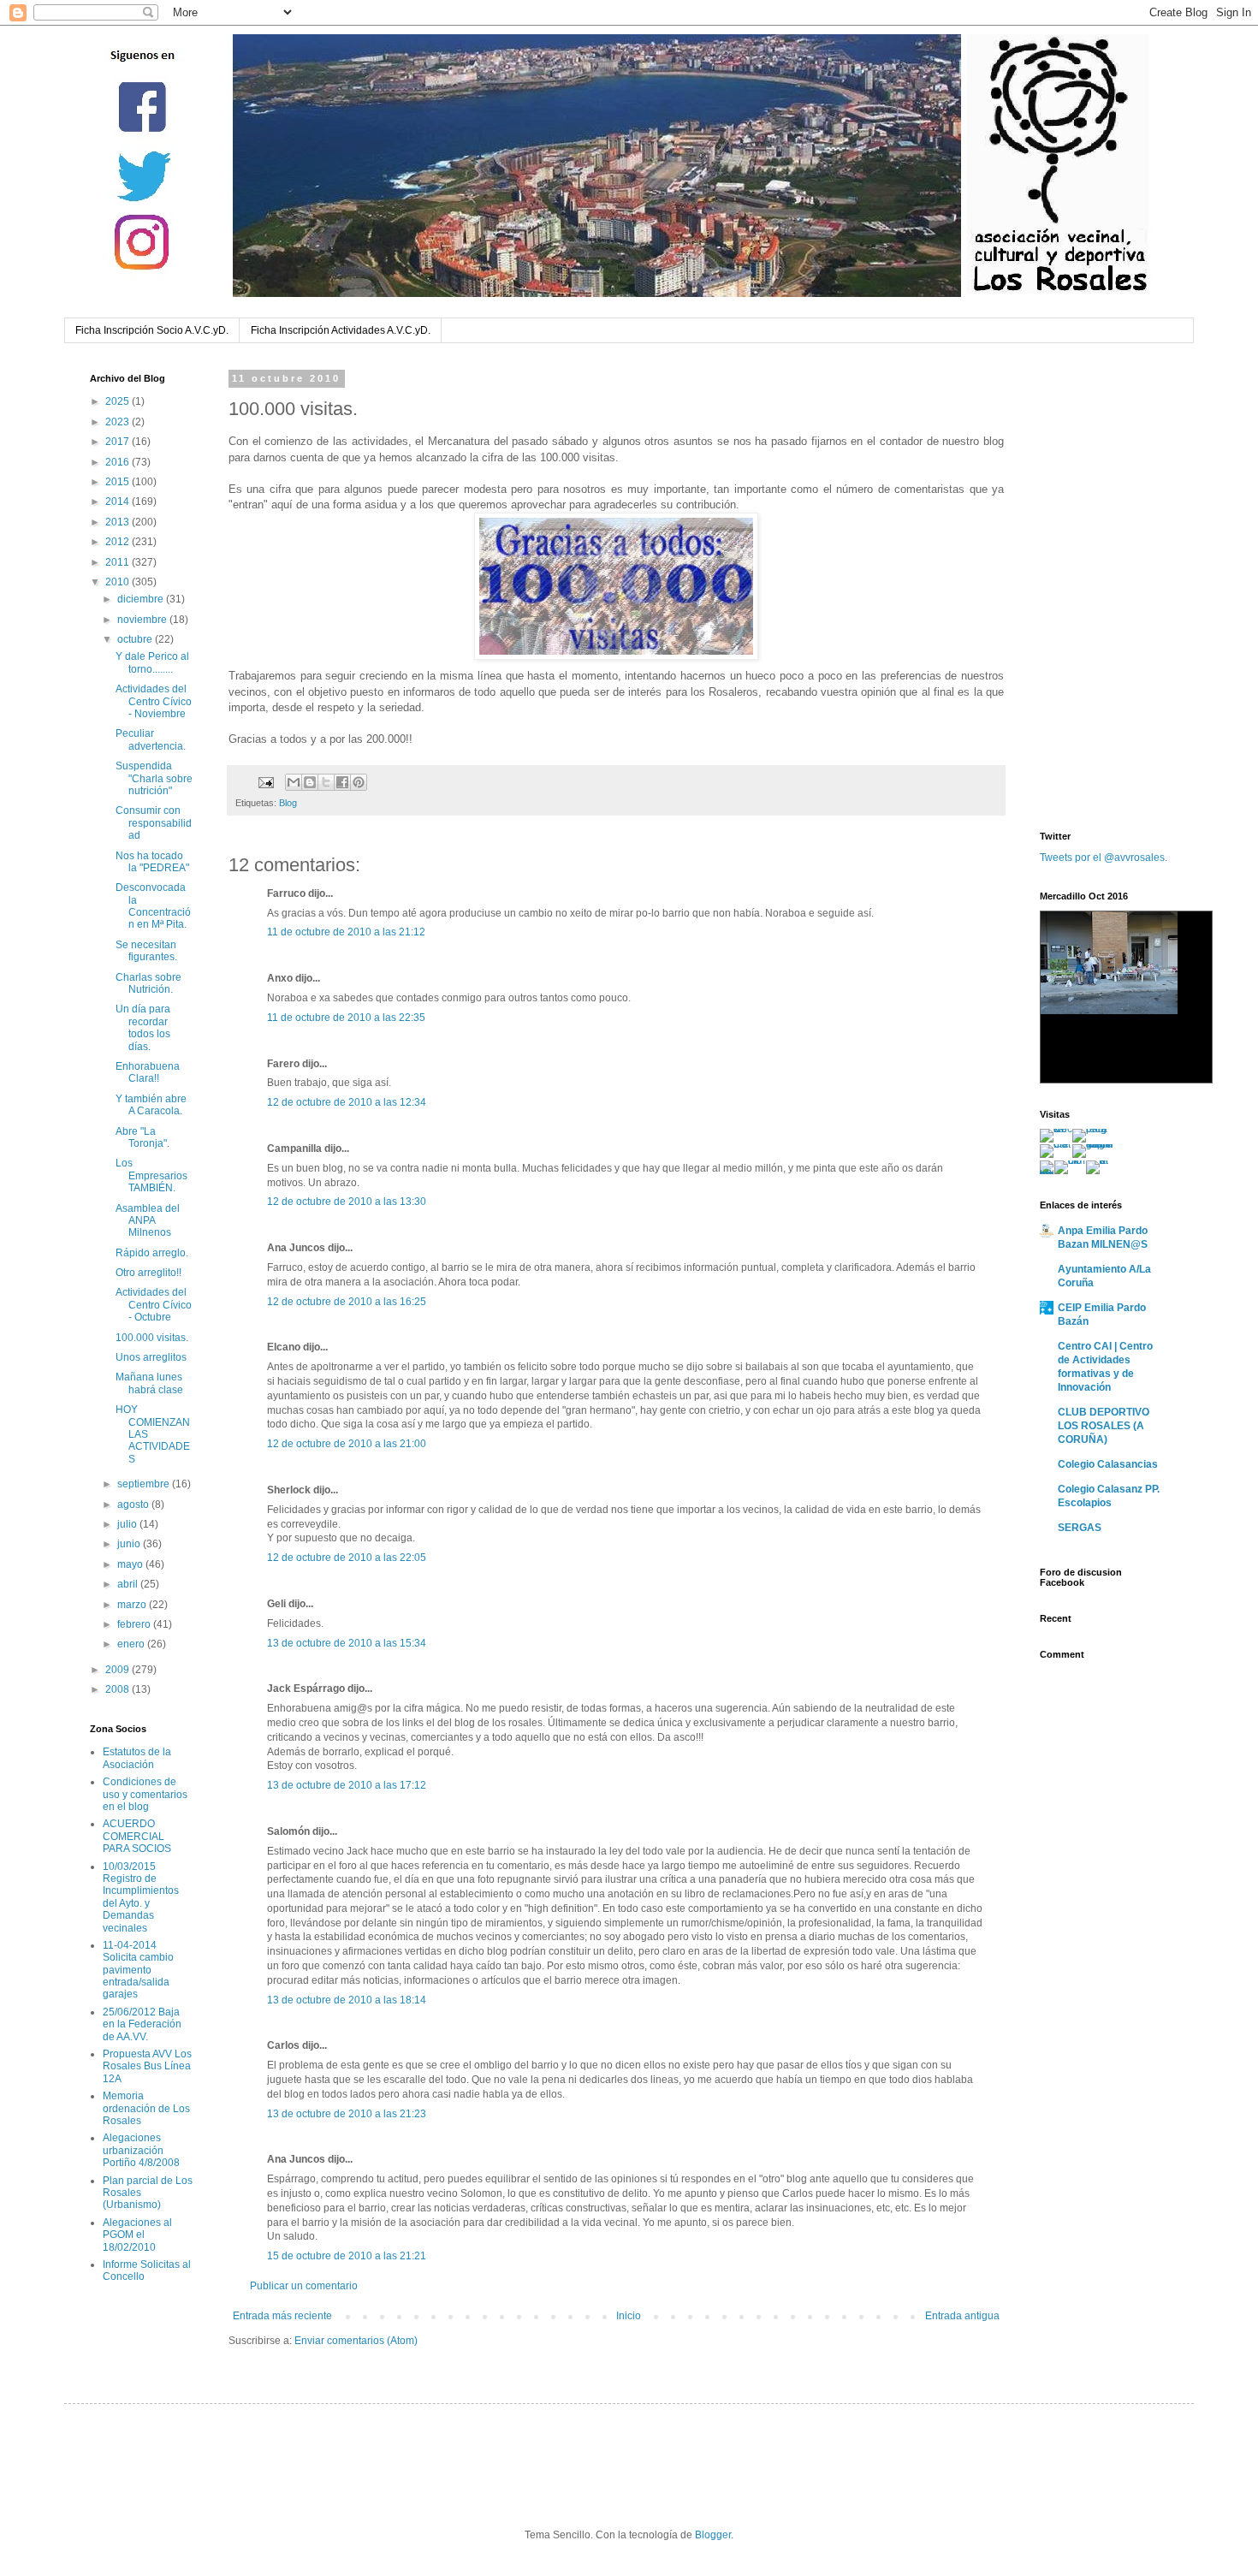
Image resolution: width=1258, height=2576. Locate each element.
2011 (119, 562)
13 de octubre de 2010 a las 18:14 (347, 2000)
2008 (119, 1689)
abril (129, 1584)
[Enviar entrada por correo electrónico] (265, 781)
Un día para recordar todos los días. (143, 1027)
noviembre (143, 620)
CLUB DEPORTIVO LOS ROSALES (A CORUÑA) (1104, 1426)
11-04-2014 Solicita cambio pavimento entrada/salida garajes (138, 1970)
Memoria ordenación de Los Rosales (146, 2108)
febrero (135, 1624)
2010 (119, 582)
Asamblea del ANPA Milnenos (148, 1221)
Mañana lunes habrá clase (149, 1383)
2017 (119, 442)
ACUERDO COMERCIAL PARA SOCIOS (137, 1836)
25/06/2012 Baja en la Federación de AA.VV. (142, 2024)
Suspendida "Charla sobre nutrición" (154, 778)
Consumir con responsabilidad (154, 823)
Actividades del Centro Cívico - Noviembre (154, 701)
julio (128, 1524)
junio (130, 1544)
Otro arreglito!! (148, 1273)
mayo (131, 1564)
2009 (119, 1670)
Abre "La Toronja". (142, 1137)
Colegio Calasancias (1108, 1464)
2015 (119, 482)
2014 (119, 502)
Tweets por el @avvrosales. (1104, 858)
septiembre (145, 1484)
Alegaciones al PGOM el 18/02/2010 (137, 2235)
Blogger (713, 2535)
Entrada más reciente (282, 2316)
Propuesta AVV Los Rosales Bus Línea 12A (147, 2066)
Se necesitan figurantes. (146, 951)
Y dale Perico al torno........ (152, 662)
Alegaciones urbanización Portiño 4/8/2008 (141, 2150)
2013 (119, 522)
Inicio (629, 2316)
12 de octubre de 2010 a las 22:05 (347, 1558)
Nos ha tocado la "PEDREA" (152, 862)
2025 (119, 401)
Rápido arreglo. (152, 1253)
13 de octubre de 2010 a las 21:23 (347, 2114)
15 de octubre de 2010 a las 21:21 (347, 2256)
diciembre (142, 599)
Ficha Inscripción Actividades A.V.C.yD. (341, 330)
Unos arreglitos (151, 1357)
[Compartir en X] (326, 782)
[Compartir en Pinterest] (359, 782)
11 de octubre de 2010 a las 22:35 (346, 1018)
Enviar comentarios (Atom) (356, 2341)
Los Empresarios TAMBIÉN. (151, 1175)
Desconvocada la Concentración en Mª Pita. (153, 906)
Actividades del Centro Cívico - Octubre (154, 1305)
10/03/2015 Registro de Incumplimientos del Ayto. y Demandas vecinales (141, 1897)
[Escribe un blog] (310, 782)
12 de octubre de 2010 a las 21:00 (347, 1444)
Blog (288, 803)
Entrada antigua (962, 2316)
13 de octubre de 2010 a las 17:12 (347, 1785)
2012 (119, 542)
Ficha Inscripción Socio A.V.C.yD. (152, 330)
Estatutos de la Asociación (137, 1758)
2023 (119, 422)
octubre (136, 639)
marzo (133, 1605)
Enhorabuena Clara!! (148, 1072)
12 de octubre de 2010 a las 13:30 (347, 1202)
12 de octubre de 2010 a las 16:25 (347, 1302)
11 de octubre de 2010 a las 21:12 (346, 932)
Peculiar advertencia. (151, 739)
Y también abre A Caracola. (151, 1105)
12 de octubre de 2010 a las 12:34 (347, 1102)
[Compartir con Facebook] (342, 782)
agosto (134, 1505)
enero (132, 1644)
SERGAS (1080, 1528)
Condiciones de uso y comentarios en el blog (145, 1794)
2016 (119, 462)
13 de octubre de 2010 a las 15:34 (347, 1643)
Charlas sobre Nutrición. (148, 983)
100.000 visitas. (152, 1338)
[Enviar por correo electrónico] (294, 782)
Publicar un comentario (304, 2286)
